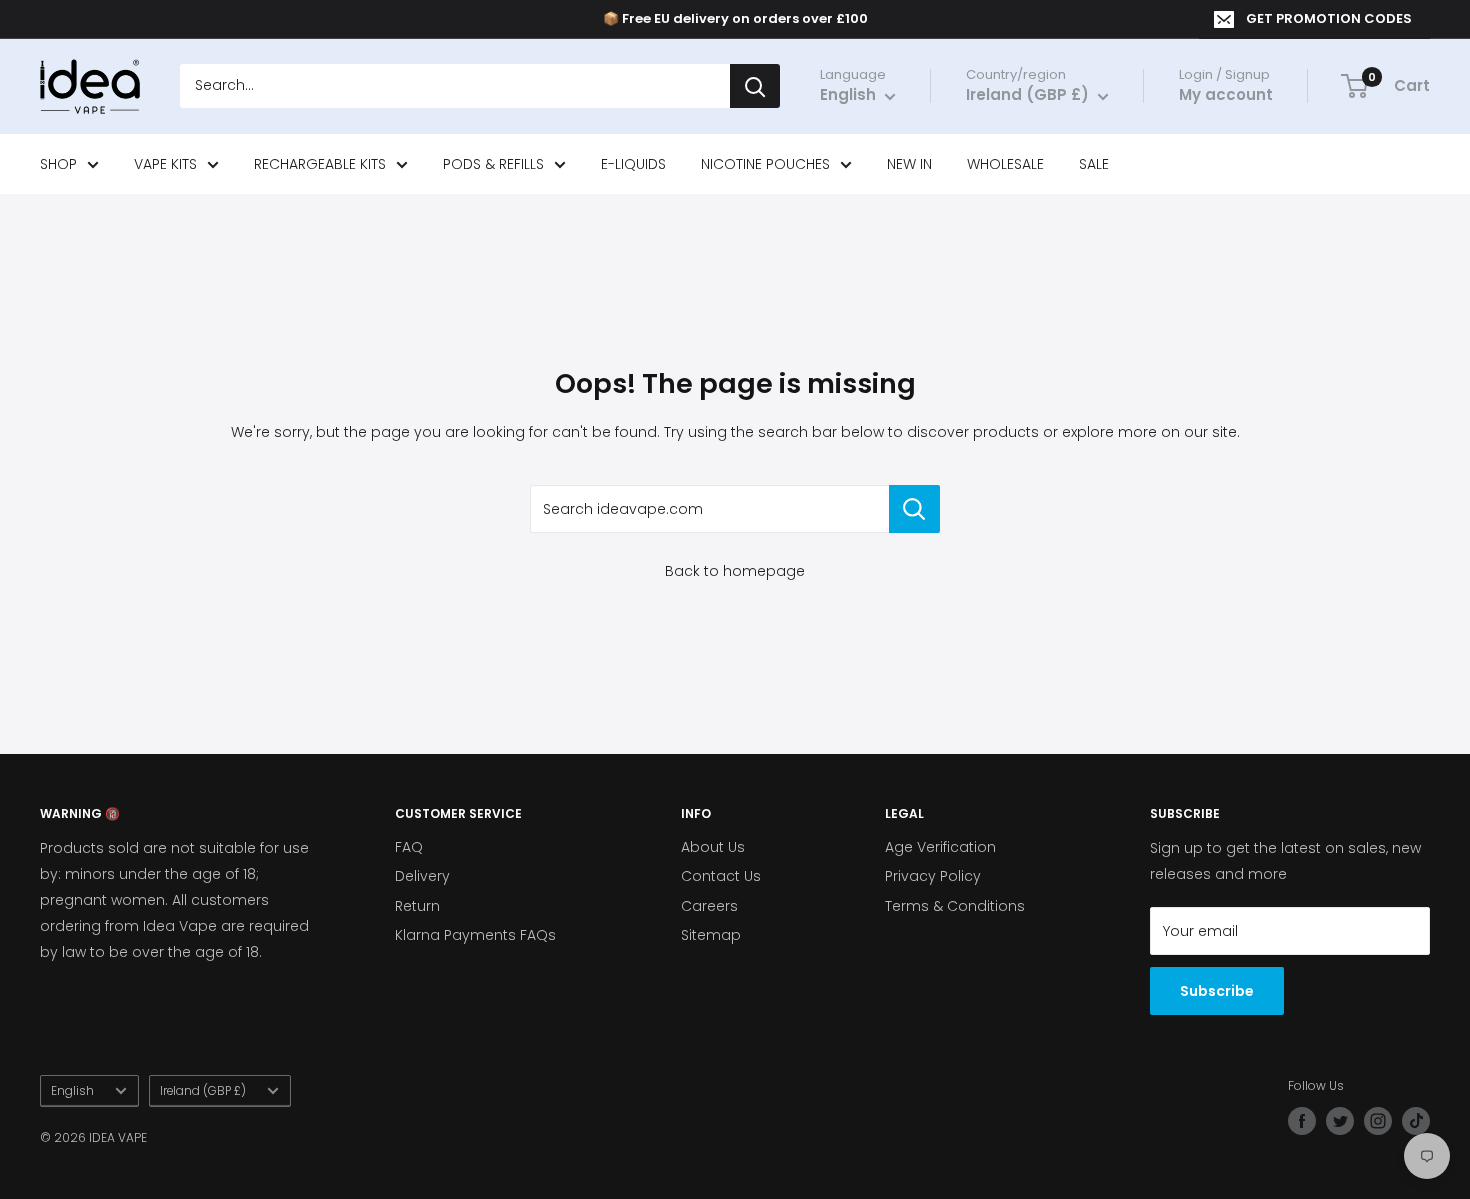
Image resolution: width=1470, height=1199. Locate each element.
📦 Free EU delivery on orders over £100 (735, 18)
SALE (1094, 164)
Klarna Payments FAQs (475, 935)
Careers (709, 906)
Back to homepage (735, 571)
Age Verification (940, 847)
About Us (713, 847)
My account (1226, 95)
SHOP (58, 164)
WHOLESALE (1005, 164)
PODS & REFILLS (493, 164)
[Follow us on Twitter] (1340, 1121)
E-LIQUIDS (633, 164)
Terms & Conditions (955, 906)
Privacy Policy (933, 876)
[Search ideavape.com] (914, 509)
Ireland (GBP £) (203, 1091)
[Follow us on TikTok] (1416, 1121)
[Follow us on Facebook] (1302, 1121)
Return (417, 906)
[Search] (755, 87)
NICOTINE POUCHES (765, 164)
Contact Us (721, 876)
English (72, 1091)
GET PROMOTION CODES (1329, 18)
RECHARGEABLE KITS (320, 164)
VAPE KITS (165, 164)
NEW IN (909, 164)
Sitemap (711, 935)
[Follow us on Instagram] (1378, 1121)
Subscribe (1217, 991)
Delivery (422, 876)
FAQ (409, 847)
